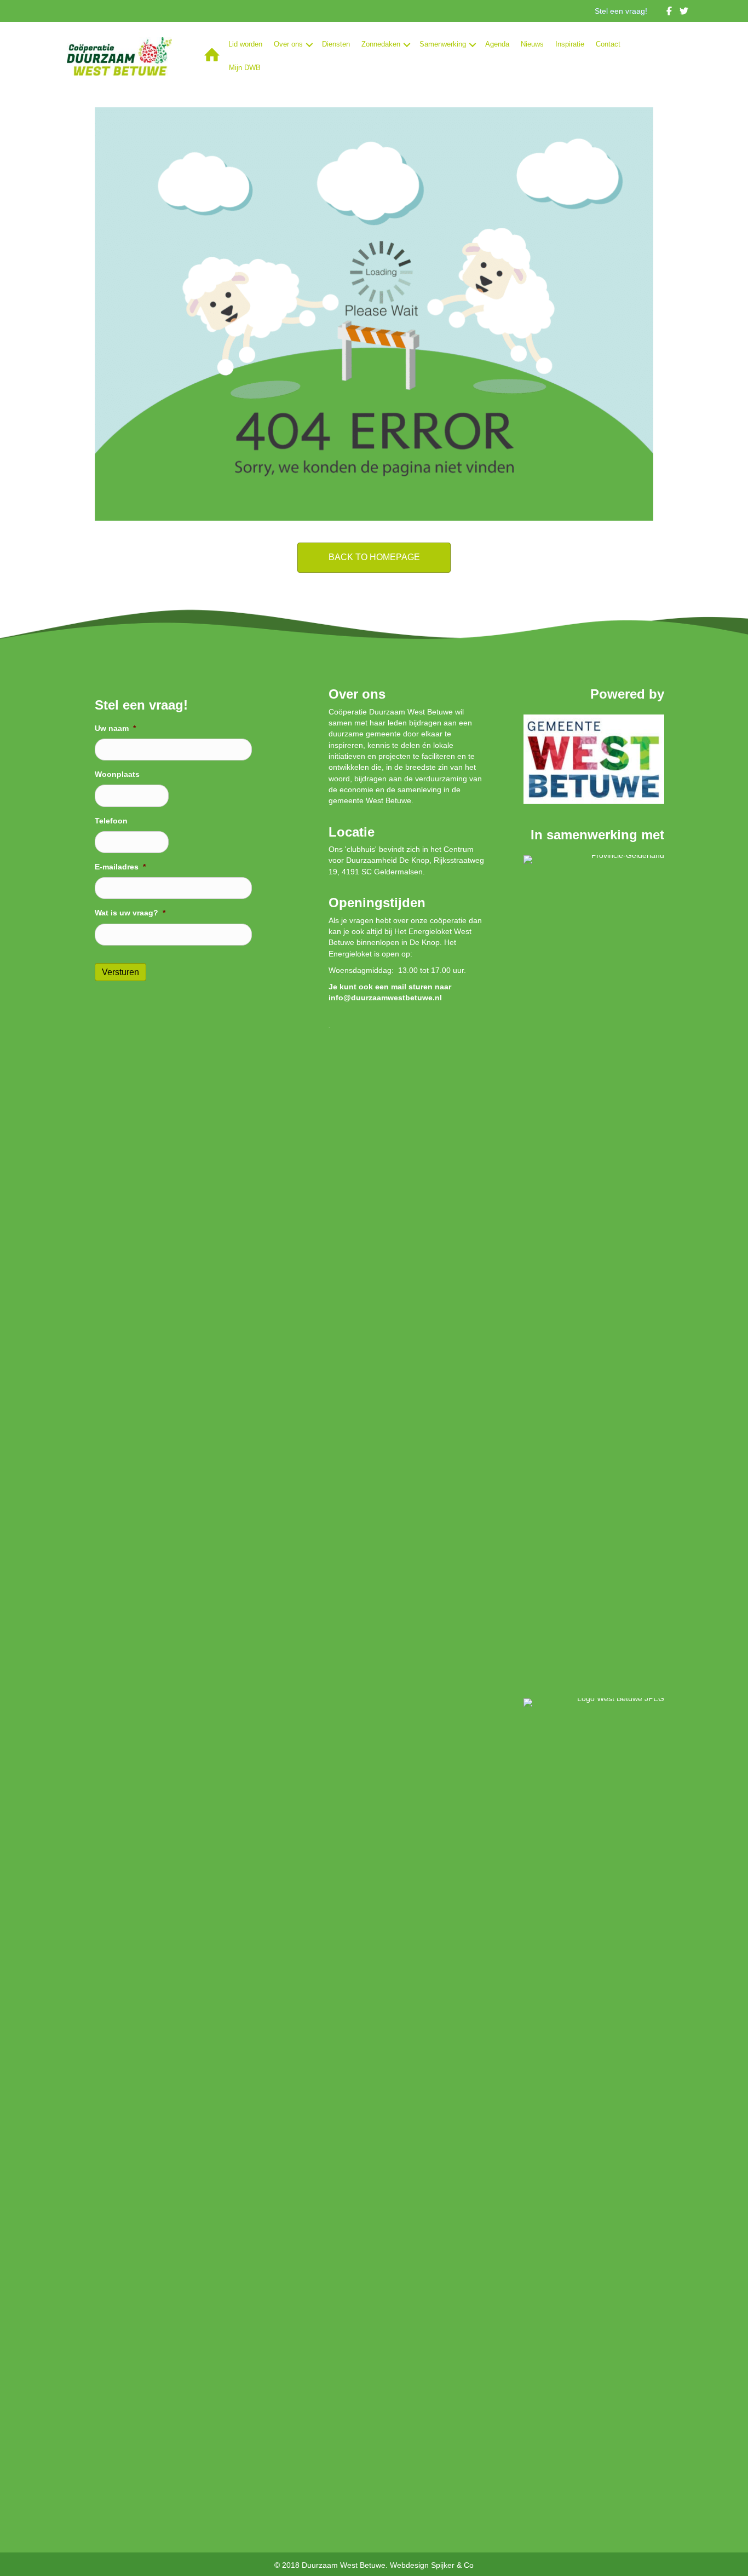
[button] (309, 45)
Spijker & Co (452, 2565)
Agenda (497, 44)
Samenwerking (443, 44)
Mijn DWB (245, 68)
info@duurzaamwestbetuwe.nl (385, 998)
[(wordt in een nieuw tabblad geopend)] (594, 758)
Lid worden (245, 44)
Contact (608, 44)
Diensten (336, 44)
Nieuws (532, 44)
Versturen (120, 972)
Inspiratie (570, 44)
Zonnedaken (381, 44)
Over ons (288, 44)
